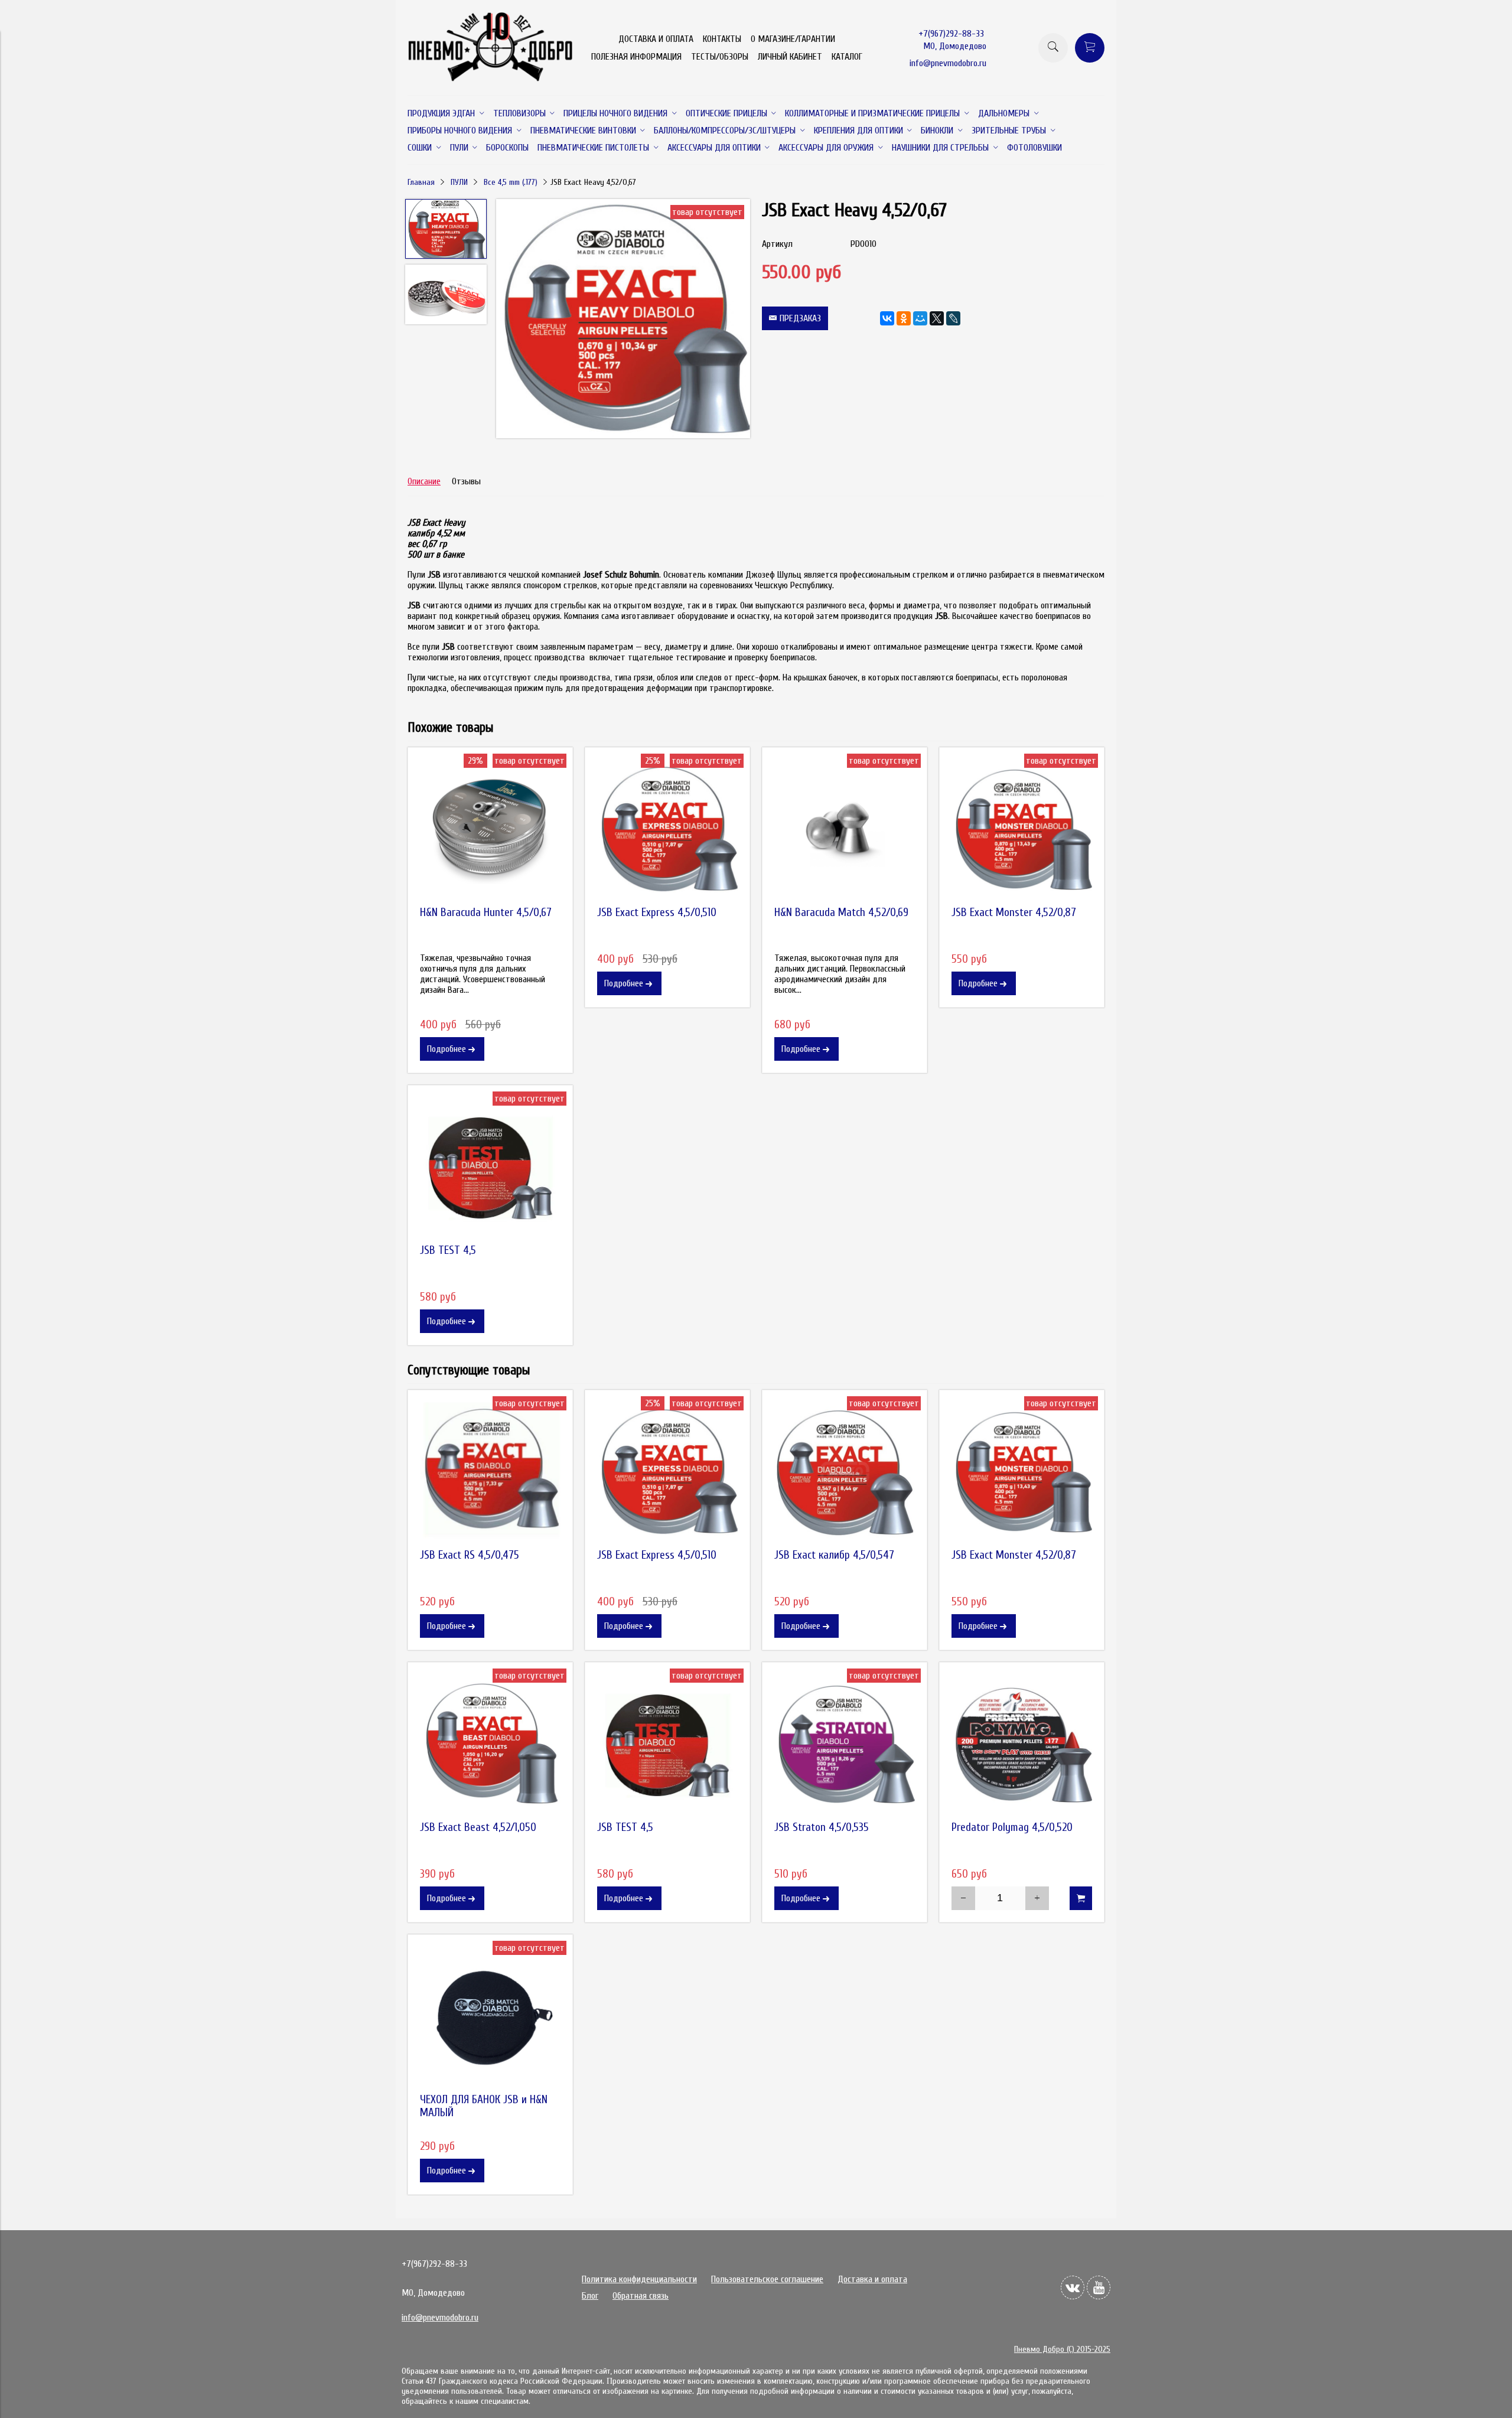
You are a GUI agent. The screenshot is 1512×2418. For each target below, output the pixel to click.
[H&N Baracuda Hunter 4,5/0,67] (490, 830)
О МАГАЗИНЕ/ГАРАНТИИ (793, 39)
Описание (424, 481)
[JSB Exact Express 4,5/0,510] (667, 830)
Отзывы (466, 481)
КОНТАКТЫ (722, 39)
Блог (590, 2296)
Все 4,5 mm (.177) (511, 182)
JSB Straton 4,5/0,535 (822, 1827)
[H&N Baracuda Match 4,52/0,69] (845, 830)
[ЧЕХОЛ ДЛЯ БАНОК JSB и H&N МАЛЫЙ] (490, 2017)
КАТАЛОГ (847, 57)
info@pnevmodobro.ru (948, 63)
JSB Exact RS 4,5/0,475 (470, 1555)
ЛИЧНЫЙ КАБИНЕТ (790, 57)
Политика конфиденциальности (639, 2279)
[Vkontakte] (1073, 2287)
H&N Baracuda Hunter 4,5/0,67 (486, 913)
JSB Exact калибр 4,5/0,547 (834, 1555)
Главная (421, 182)
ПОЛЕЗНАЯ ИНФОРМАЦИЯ (636, 57)
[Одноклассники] (904, 318)
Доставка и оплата (872, 2279)
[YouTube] (1099, 2287)
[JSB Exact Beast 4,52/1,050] (490, 1745)
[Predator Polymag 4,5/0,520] (1022, 1745)
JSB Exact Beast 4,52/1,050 (478, 1827)
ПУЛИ (459, 182)
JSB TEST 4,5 (448, 1250)
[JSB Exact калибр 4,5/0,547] (845, 1472)
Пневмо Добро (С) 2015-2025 (1062, 2349)
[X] (937, 318)
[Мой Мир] (920, 318)
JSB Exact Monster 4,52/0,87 (1014, 913)
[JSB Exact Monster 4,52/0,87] (1022, 830)
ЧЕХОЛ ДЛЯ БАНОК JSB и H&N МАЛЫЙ (484, 2106)
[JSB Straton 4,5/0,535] (845, 1745)
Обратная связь (641, 2296)
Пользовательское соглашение (767, 2279)
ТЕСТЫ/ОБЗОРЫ (720, 57)
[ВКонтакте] (887, 318)
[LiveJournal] (953, 318)
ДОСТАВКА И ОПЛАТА (656, 39)
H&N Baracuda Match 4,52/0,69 (841, 913)
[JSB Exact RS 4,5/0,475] (490, 1472)
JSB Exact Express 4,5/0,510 (657, 913)
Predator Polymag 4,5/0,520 (1012, 1827)
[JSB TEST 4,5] (490, 1168)
